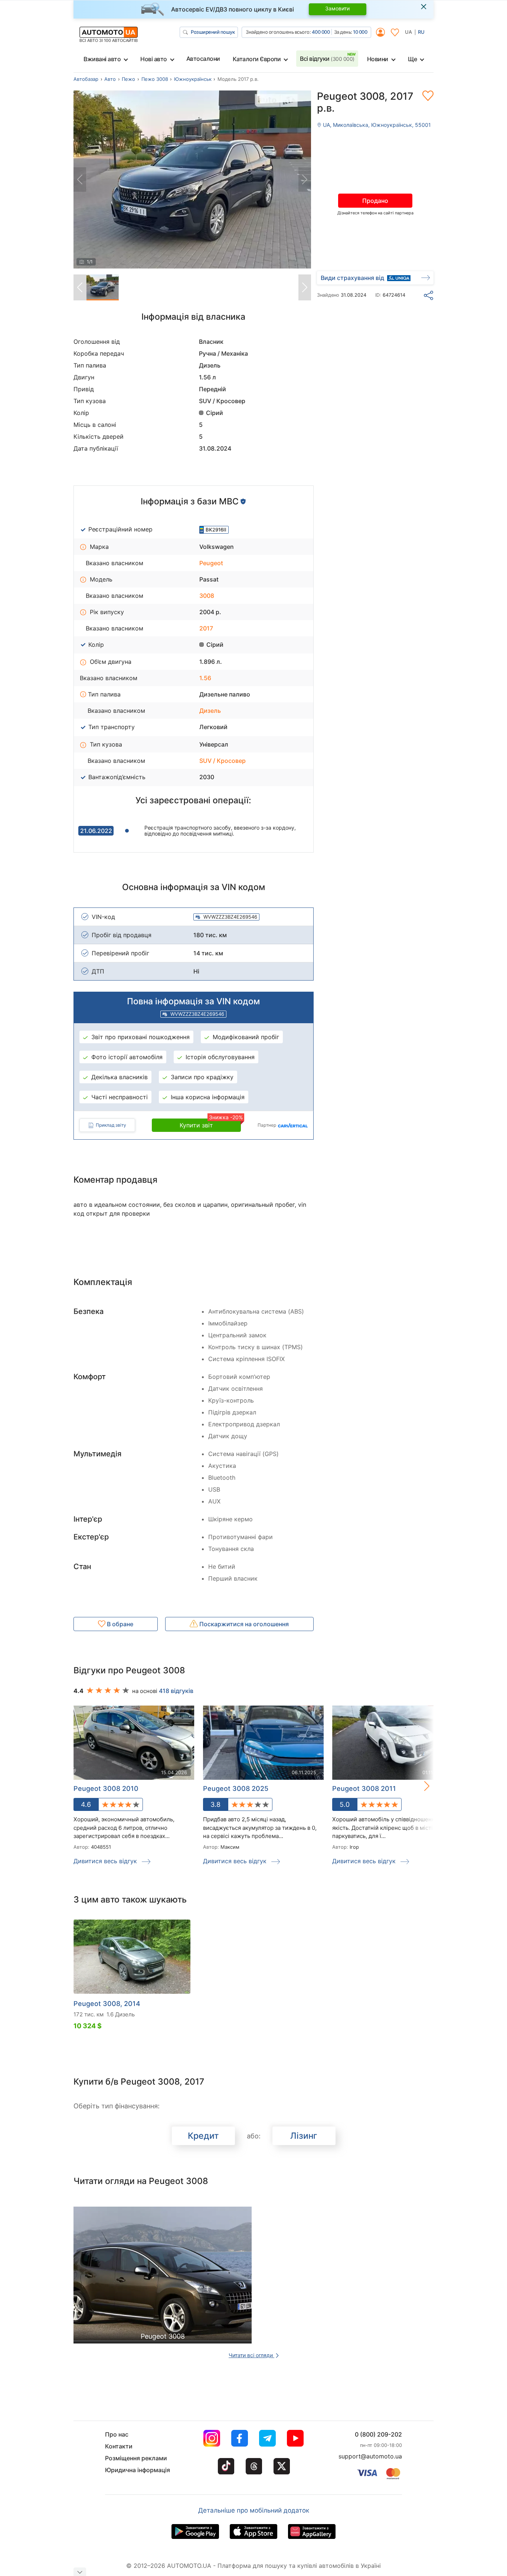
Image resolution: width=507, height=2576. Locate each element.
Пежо (128, 79)
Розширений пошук (213, 32)
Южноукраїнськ (193, 79)
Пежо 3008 (155, 79)
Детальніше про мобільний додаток (254, 2510)
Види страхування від (352, 278)
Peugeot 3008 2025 (236, 1788)
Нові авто (154, 59)
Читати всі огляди (251, 2355)
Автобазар (86, 79)
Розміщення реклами (136, 2458)
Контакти (119, 2446)
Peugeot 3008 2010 (106, 1788)
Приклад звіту (111, 1125)
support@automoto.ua (370, 2456)
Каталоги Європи (257, 59)
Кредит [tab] (203, 2136)
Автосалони (203, 59)
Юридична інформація (138, 2470)
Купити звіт (210, 1124)
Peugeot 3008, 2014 (107, 2004)
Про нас (117, 2434)
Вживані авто (102, 59)
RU (421, 32)
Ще (412, 59)
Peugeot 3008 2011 (364, 1788)
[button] (419, 1786)
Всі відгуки (327, 59)
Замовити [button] (337, 8)
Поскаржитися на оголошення (243, 1624)
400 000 (321, 32)
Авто (110, 79)
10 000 (360, 32)
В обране (119, 1624)
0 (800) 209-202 (378, 2434)
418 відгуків (176, 1691)
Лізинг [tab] (304, 2136)
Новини (378, 59)
